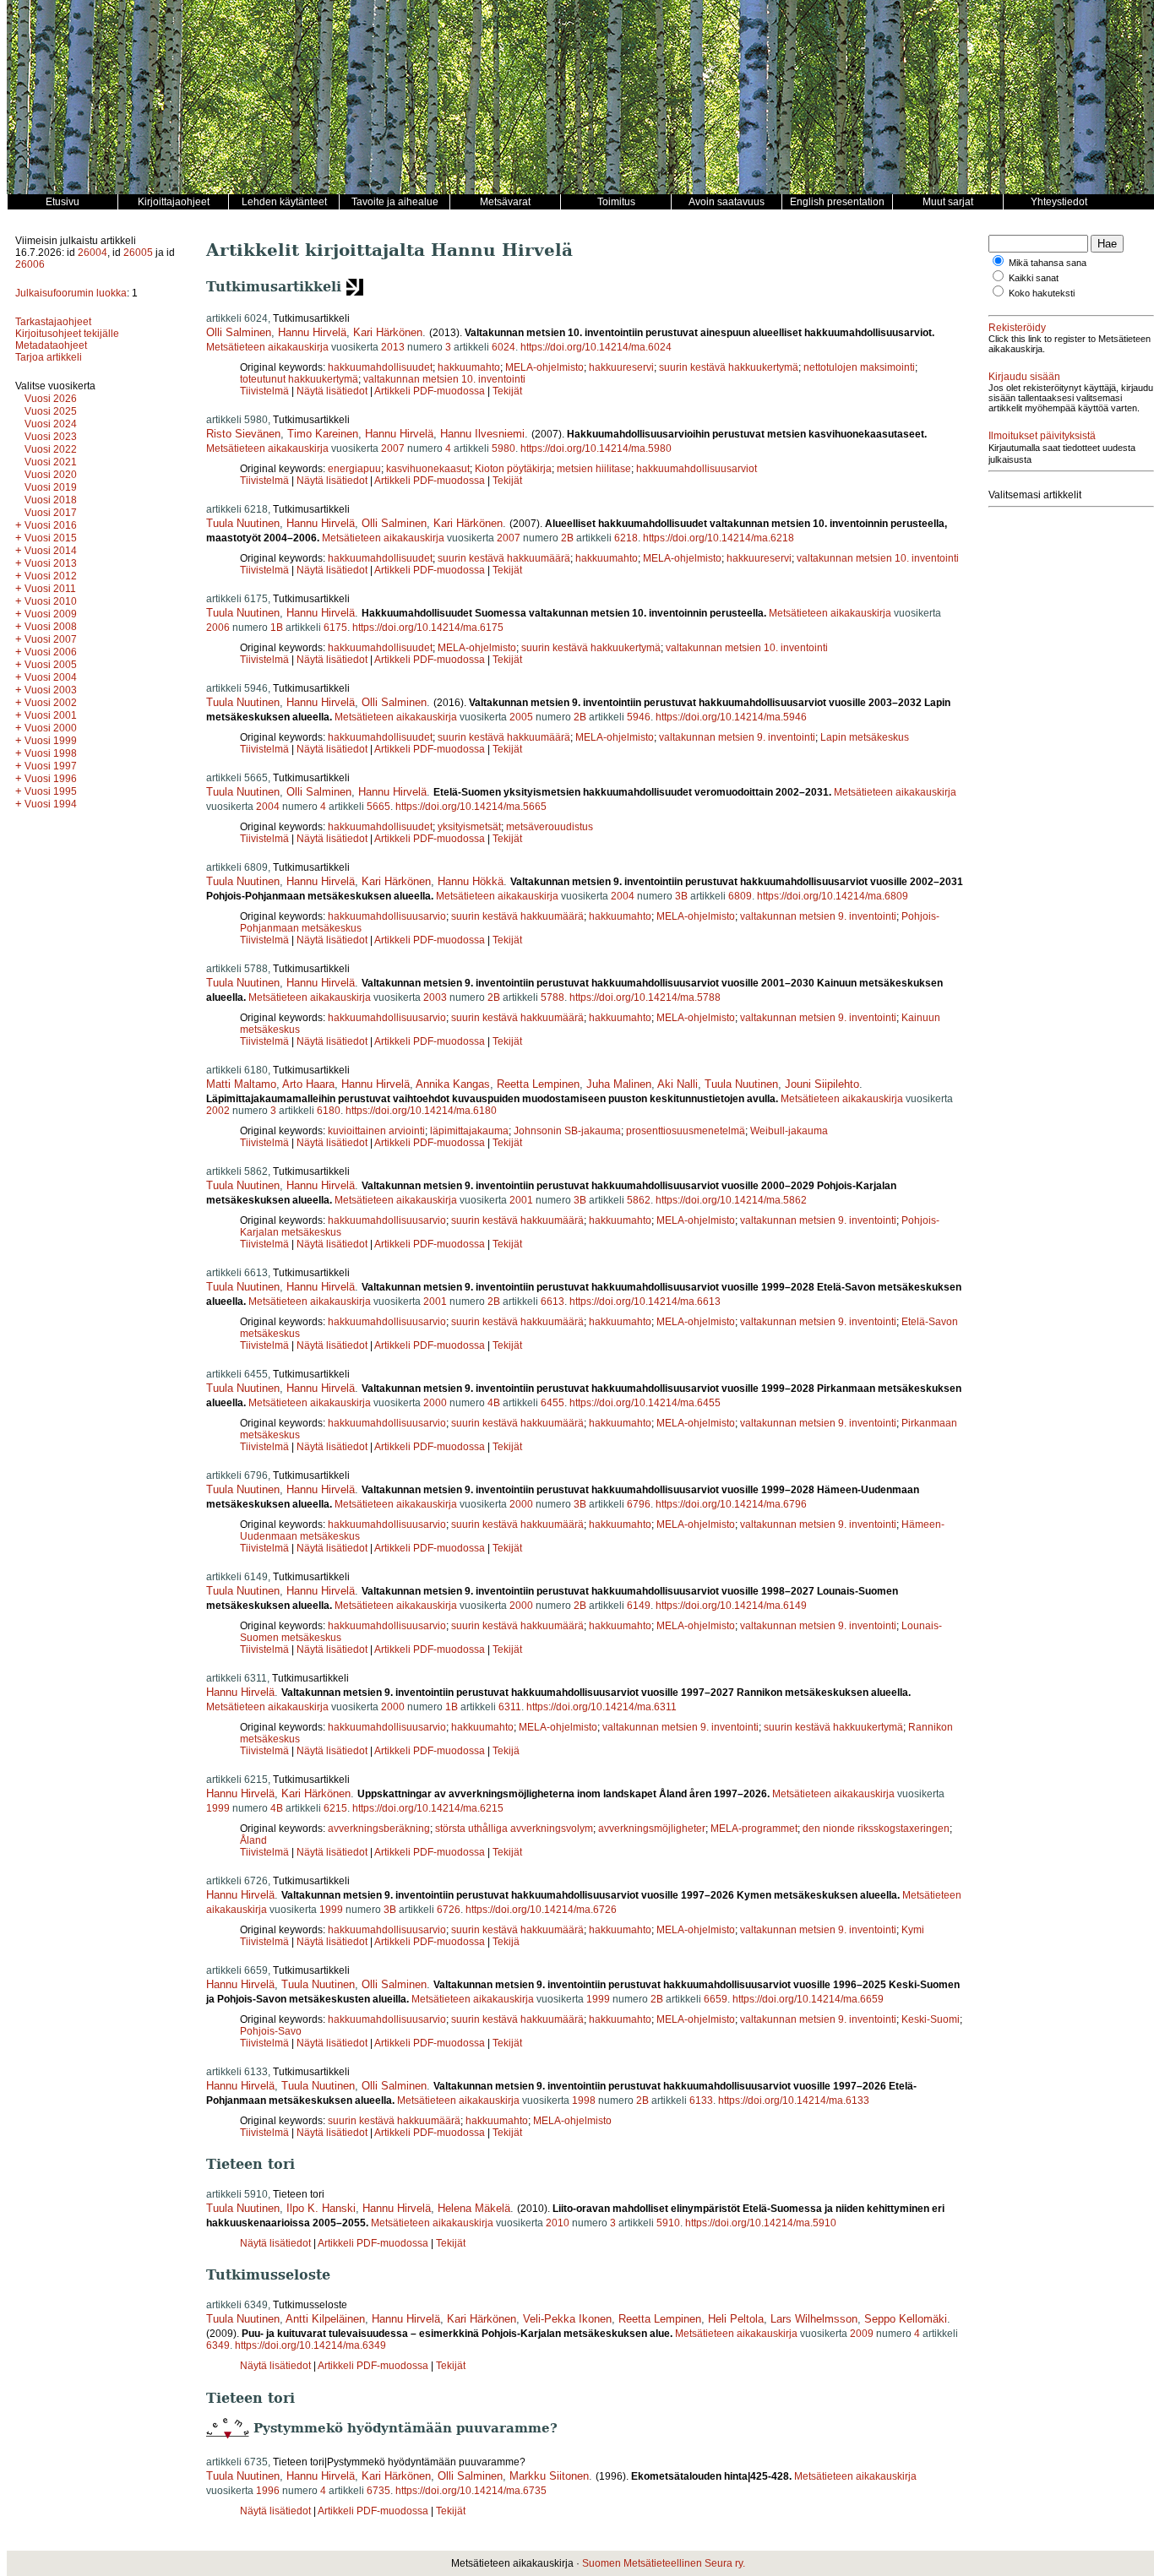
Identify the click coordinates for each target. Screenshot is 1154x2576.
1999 (218, 1808)
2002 (218, 1111)
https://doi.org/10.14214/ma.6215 (428, 1808)
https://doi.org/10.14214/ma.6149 (731, 1606)
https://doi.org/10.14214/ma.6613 (645, 1302)
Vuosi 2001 (51, 715)
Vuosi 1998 (51, 753)
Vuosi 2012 (51, 576)
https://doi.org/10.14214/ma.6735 (471, 2491)
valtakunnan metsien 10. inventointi (444, 379)
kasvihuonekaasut (428, 469)
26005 (138, 253)
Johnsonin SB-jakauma (567, 1131)
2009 (862, 2334)
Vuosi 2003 (51, 690)
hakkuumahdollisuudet (380, 367)
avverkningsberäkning (379, 1829)
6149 (639, 1606)
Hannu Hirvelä (312, 332)
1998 (584, 2100)
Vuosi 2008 (51, 627)
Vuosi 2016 (51, 525)
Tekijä (506, 1751)
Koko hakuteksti (1042, 293)
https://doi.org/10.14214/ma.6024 (596, 347)
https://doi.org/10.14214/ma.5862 (731, 1200)
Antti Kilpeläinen (325, 2319)
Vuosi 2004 (51, 677)
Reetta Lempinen (538, 1084)
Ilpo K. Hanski (321, 2208)
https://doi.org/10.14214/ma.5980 (596, 448)
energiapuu (354, 469)
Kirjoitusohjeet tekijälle (67, 334)
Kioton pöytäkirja (513, 469)
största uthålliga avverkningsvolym (514, 1829)
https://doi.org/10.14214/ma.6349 (310, 2345)
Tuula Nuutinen (243, 523)
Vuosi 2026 (51, 399)
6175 (335, 628)
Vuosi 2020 (51, 475)
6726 (449, 1910)
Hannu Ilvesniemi (482, 434)
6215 (335, 1808)
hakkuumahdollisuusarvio (387, 916)
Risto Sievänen (243, 434)
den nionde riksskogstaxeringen (876, 1829)
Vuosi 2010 (51, 601)
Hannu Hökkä (471, 881)
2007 (393, 448)
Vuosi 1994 (51, 804)
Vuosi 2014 (51, 551)
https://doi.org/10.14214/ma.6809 (833, 896)
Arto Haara (308, 1084)
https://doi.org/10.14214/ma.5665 (471, 807)
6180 (329, 1111)
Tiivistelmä (264, 391)
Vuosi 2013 (51, 563)
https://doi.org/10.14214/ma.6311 (601, 1707)
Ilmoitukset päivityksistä (1042, 436)
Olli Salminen (239, 332)
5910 (668, 2223)
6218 (626, 538)
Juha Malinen (619, 1084)
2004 (268, 807)
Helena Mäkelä (474, 2208)
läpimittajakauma (469, 1131)
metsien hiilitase (594, 469)
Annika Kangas (453, 1084)
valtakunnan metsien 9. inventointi (737, 737)
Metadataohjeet (51, 345)
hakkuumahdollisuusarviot (697, 469)
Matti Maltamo (241, 1084)
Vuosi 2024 (51, 424)
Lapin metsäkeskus (865, 737)
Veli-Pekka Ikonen (567, 2319)
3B (681, 896)
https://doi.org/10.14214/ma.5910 (761, 2223)
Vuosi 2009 (51, 614)
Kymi (913, 1930)
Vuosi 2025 (51, 411)
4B (494, 1403)
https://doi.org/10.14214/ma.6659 (808, 1999)
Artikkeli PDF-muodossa (430, 391)
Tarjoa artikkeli (49, 357)
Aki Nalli (678, 1084)
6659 (716, 1999)
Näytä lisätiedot (333, 391)
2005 (521, 717)
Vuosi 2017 (51, 513)
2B (567, 538)
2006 (218, 628)
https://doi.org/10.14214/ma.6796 (731, 1504)
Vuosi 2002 (51, 703)
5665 (378, 807)
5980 (504, 448)
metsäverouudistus (550, 827)
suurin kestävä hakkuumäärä (504, 558)
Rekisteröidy (1017, 328)
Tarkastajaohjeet (53, 322)
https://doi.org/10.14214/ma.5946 (731, 717)
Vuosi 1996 (51, 779)
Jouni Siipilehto (822, 1084)
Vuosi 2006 (51, 652)
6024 (504, 347)
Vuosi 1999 (51, 741)
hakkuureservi (621, 367)
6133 (701, 2100)
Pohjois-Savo (271, 2031)
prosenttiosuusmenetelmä (686, 1131)
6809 (740, 896)
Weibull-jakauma (789, 1131)
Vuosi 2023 (51, 437)
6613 (553, 1302)
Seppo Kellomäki (906, 2319)
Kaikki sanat (1034, 278)
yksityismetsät (469, 827)
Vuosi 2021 (51, 462)
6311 (510, 1707)
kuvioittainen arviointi (376, 1131)
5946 (639, 717)
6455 (553, 1403)
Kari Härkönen (388, 332)
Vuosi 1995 (51, 791)
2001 (521, 1200)
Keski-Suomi (931, 2019)
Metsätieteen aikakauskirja (267, 347)
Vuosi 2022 (51, 449)
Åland (253, 1840)
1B (277, 628)
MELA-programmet (754, 1829)
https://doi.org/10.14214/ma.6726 (541, 1910)
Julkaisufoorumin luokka (71, 293)
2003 (435, 997)
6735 (378, 2491)
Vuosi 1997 (51, 766)
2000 (435, 1403)
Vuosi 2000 (51, 728)
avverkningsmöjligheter (652, 1829)
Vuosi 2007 (51, 639)
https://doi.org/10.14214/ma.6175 (428, 628)
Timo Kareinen (323, 434)
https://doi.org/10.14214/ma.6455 (645, 1403)
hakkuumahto (469, 367)
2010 (558, 2223)
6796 (639, 1504)
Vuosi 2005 (51, 665)
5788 (553, 997)
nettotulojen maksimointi (859, 367)
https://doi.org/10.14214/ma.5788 (645, 997)
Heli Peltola (736, 2319)
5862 (639, 1200)
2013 (393, 347)
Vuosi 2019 (51, 487)
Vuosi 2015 (51, 538)
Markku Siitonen (549, 2476)
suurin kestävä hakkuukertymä (729, 367)
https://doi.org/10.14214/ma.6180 (421, 1111)
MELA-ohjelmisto (544, 367)
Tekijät (507, 391)
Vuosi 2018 (51, 500)
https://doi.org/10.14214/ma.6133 (794, 2100)
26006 (30, 264)
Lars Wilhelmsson (814, 2319)
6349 (218, 2345)
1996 (268, 2491)
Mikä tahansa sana (1048, 263)
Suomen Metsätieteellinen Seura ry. (664, 2563)
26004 (93, 253)
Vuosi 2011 (50, 589)
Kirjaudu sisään (1024, 377)
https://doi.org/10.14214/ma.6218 (719, 538)
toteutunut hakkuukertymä (299, 379)
